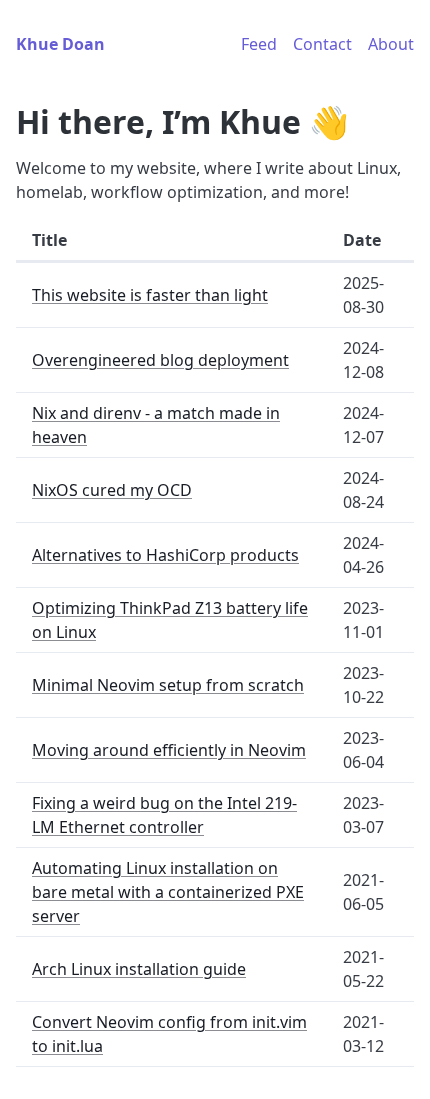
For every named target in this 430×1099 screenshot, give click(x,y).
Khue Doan (60, 44)
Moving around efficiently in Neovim (169, 750)
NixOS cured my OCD (112, 490)
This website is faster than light (150, 295)
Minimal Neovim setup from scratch (168, 685)
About (391, 44)
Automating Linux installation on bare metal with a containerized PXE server (168, 892)
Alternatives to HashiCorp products (165, 555)
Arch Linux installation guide (139, 969)
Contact (322, 44)
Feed (259, 44)
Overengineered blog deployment (160, 360)
